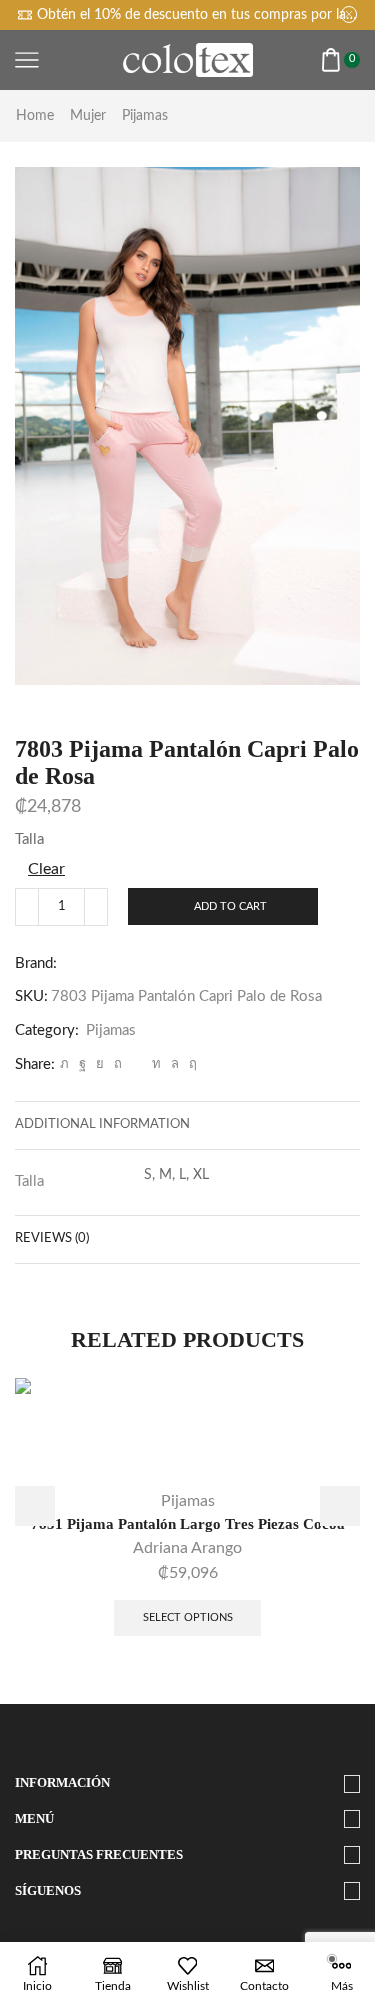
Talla (29, 839)
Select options (188, 1617)
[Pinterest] (118, 1064)
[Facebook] (82, 1064)
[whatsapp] (175, 1064)
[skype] (190, 1064)
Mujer (88, 116)
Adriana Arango (187, 1548)
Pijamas (145, 116)
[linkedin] (156, 1064)
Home (35, 116)
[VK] (100, 1064)
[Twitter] (64, 1064)
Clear (46, 869)
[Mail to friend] (137, 1064)
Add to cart (230, 906)
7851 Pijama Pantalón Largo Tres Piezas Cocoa (188, 1524)
